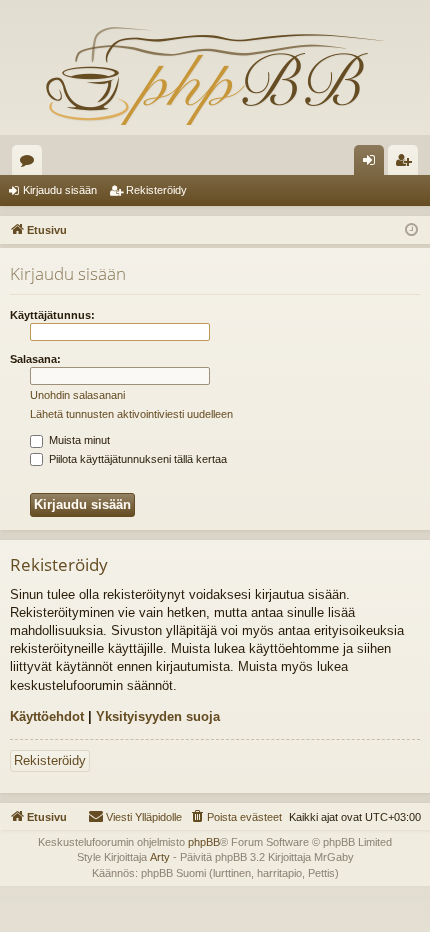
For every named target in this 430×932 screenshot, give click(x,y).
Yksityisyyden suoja (158, 716)
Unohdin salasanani (77, 395)
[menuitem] (235, 817)
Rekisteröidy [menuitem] (407, 164)
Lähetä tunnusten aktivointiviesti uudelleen (131, 414)
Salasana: (35, 359)
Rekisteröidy (156, 190)
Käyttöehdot (47, 716)
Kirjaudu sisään (60, 190)
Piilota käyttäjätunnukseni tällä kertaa (136, 459)
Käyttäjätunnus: (52, 315)
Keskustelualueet (31, 164)
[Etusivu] (215, 75)
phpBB (204, 842)
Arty (160, 857)
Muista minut (78, 440)
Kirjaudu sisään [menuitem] (373, 164)
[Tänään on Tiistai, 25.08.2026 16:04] (411, 230)
